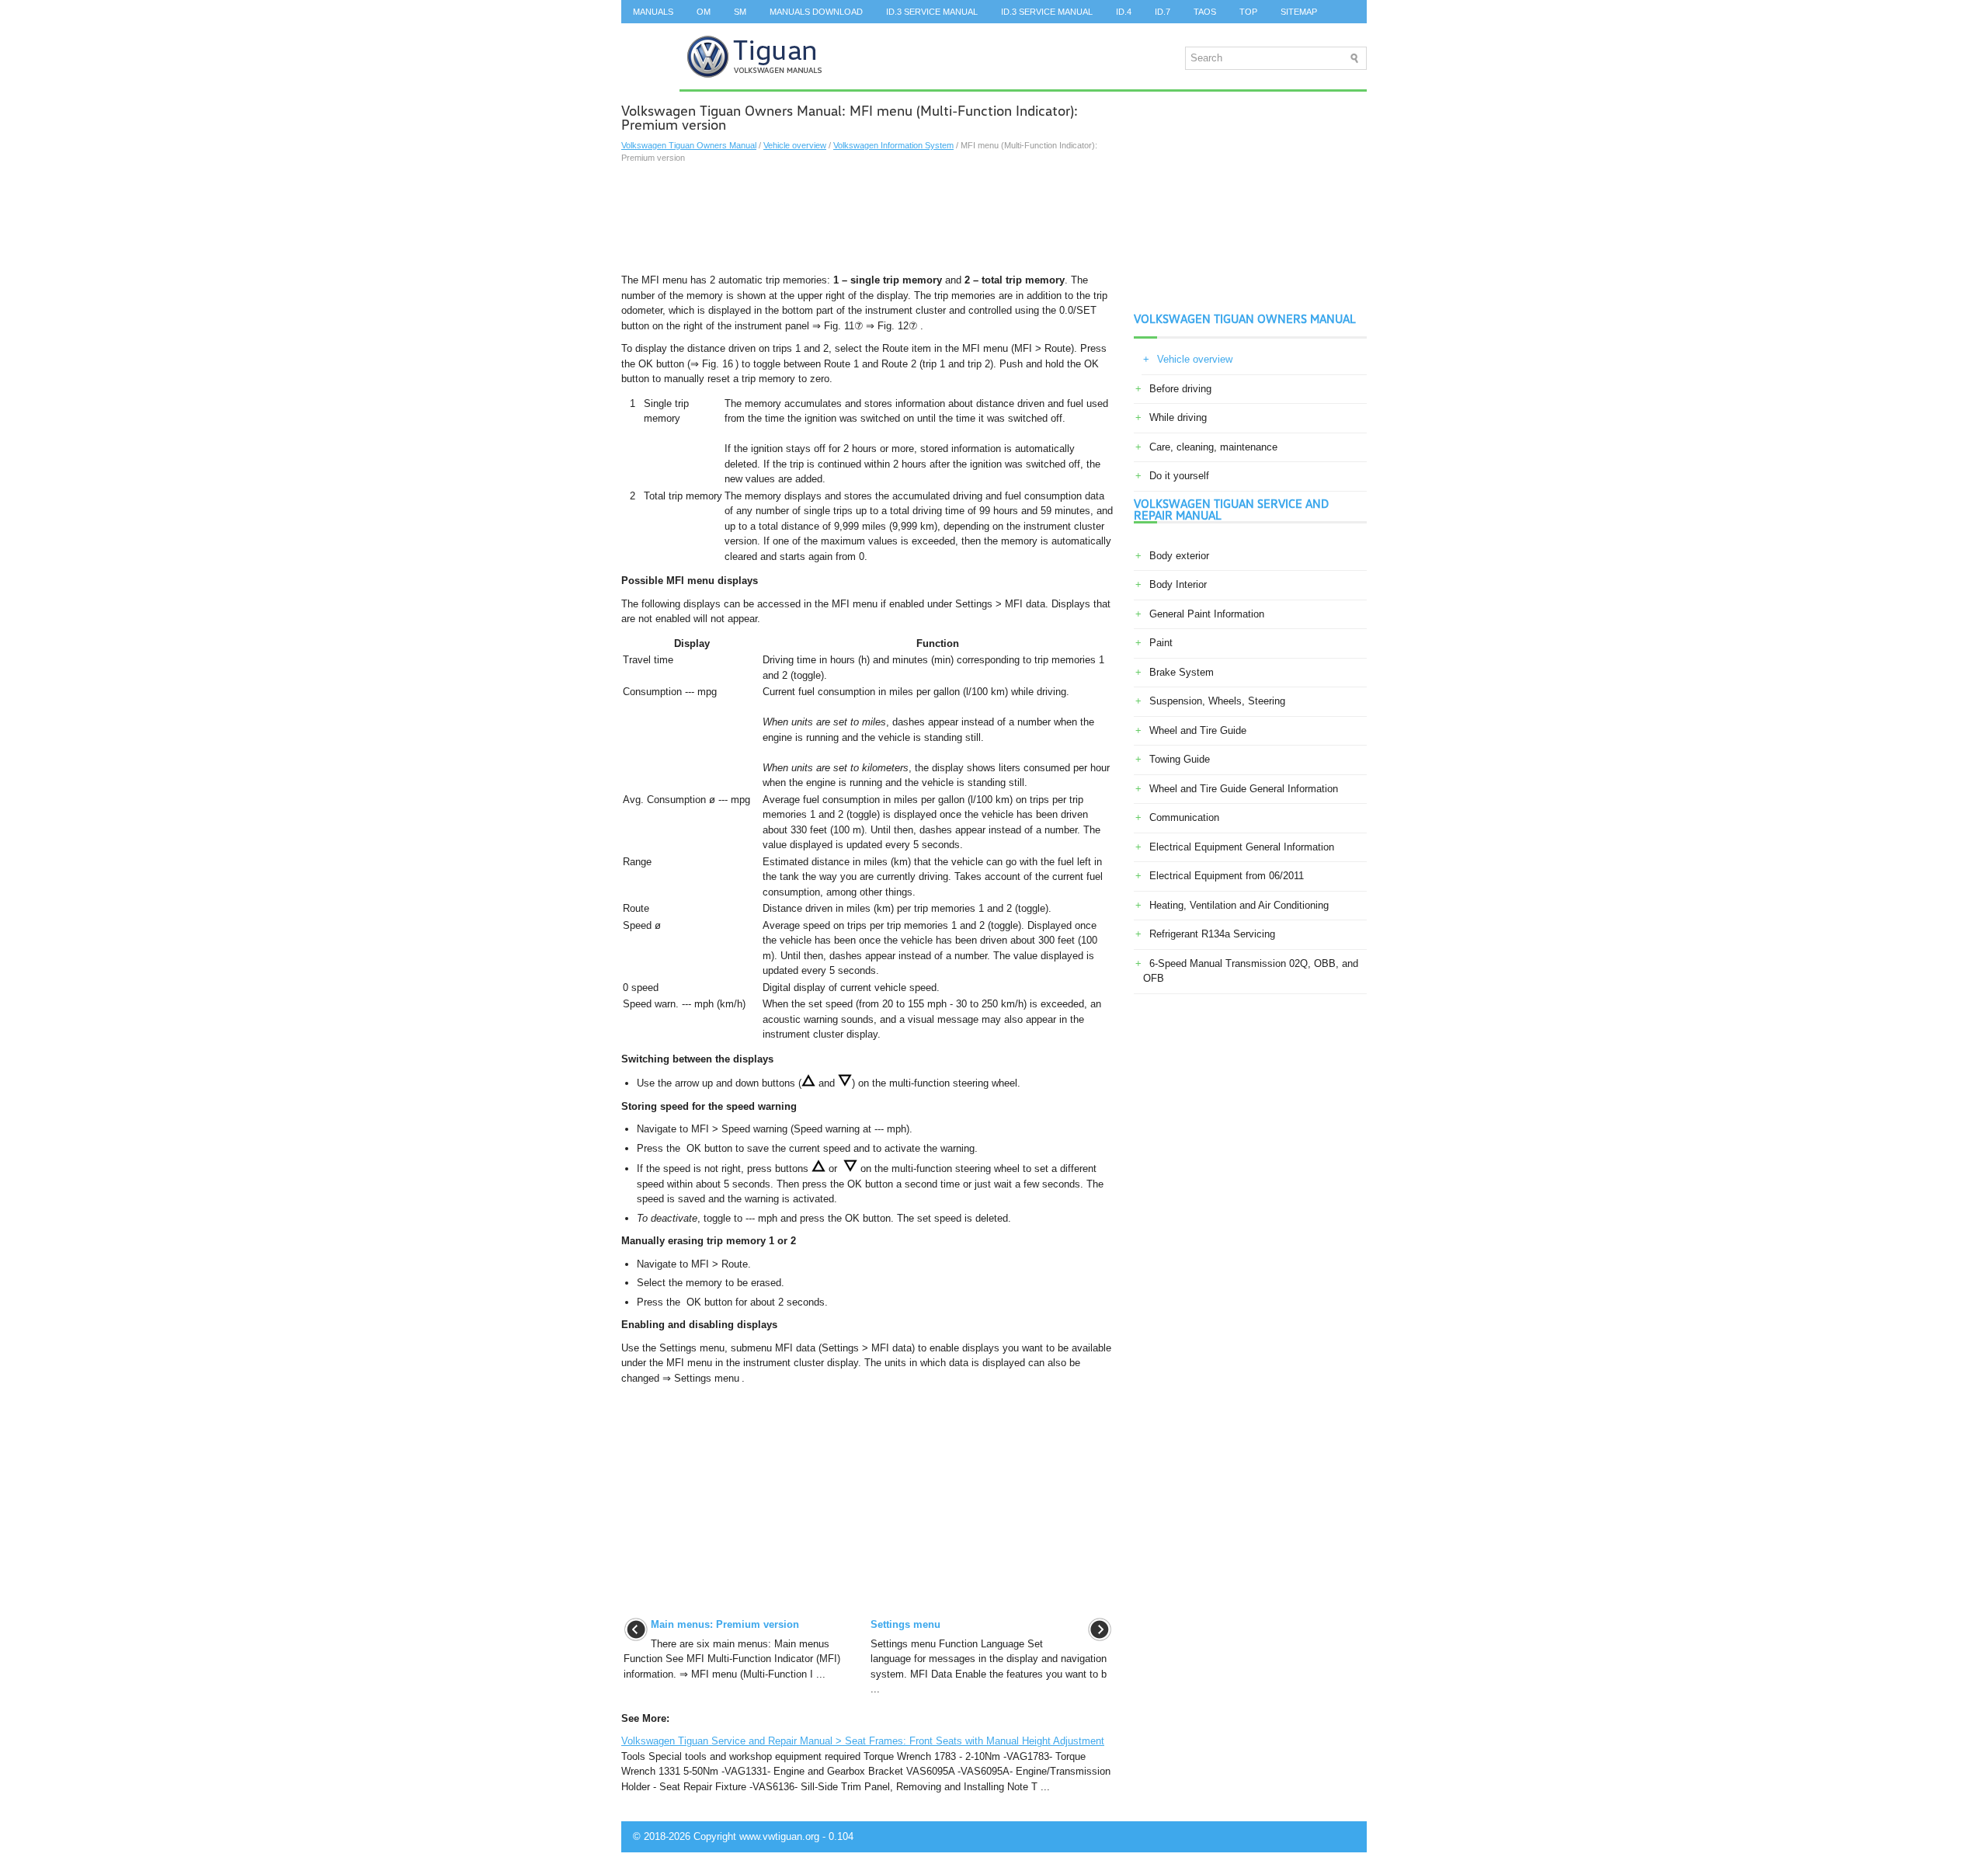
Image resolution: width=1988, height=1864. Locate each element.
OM (704, 12)
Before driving (1180, 389)
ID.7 (1163, 12)
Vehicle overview (795, 145)
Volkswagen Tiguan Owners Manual (689, 145)
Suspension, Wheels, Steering (1217, 701)
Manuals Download (816, 12)
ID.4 (1124, 12)
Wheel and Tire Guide (1198, 730)
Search (650, 35)
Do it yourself (1179, 476)
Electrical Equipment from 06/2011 (1227, 876)
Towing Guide (1180, 759)
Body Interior (1178, 584)
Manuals (653, 12)
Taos (1205, 12)
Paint (1161, 643)
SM (740, 12)
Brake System (1182, 672)
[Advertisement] (868, 218)
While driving (1178, 417)
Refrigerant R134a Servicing (1212, 934)
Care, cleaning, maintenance (1213, 447)
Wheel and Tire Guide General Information (1244, 789)
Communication (1184, 817)
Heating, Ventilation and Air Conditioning (1239, 905)
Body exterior (1179, 556)
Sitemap (1299, 12)
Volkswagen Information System (893, 145)
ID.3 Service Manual (932, 12)
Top (1248, 12)
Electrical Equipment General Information (1242, 847)
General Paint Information (1207, 614)
